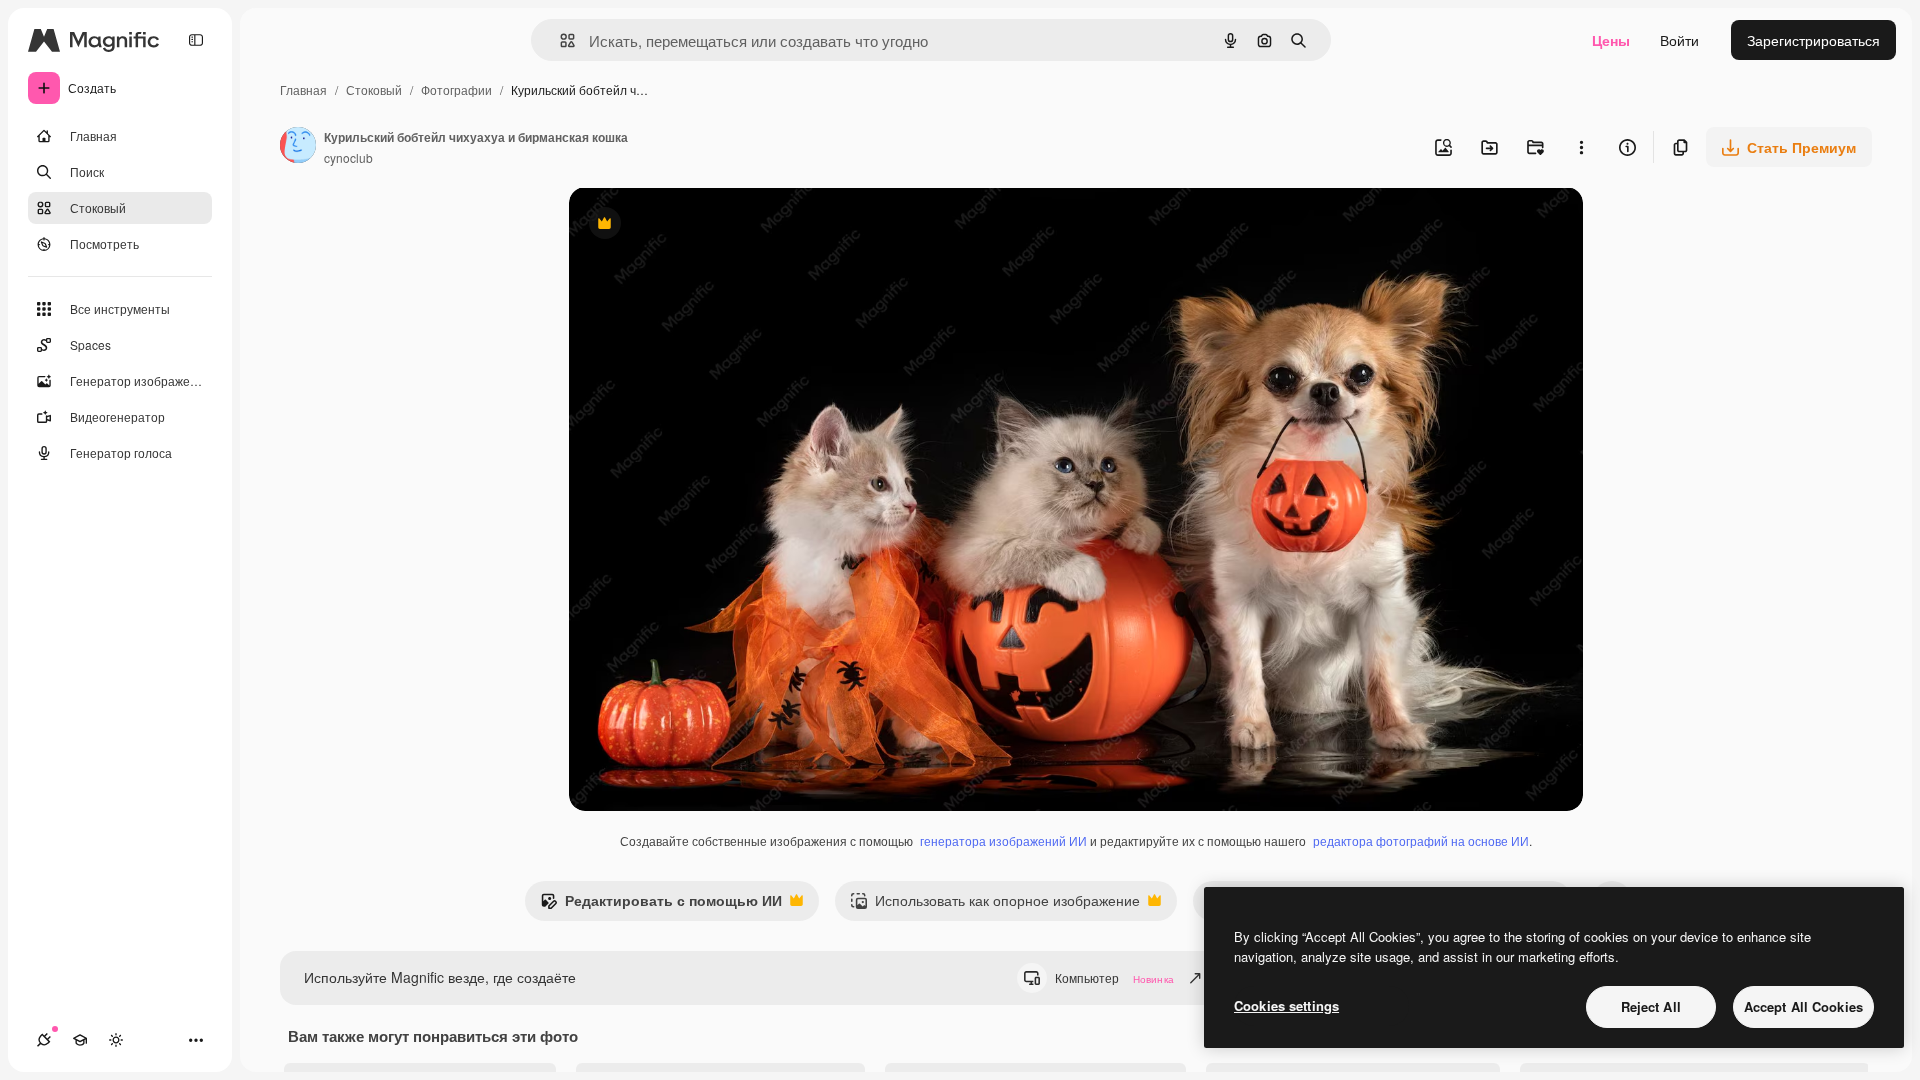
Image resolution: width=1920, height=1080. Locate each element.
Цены (1611, 40)
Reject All (1651, 1006)
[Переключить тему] (116, 1040)
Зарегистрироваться (1813, 40)
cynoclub (348, 157)
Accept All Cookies (1803, 1006)
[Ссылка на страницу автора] (298, 147)
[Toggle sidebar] (196, 40)
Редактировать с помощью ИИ (661, 905)
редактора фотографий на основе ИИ (1421, 840)
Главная (303, 89)
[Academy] (80, 1040)
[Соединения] (44, 1040)
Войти (1679, 40)
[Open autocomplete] (559, 40)
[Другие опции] (1581, 147)
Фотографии (456, 89)
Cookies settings (1286, 1005)
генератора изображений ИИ (1003, 840)
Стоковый (374, 89)
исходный (703, 225)
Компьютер (1114, 977)
